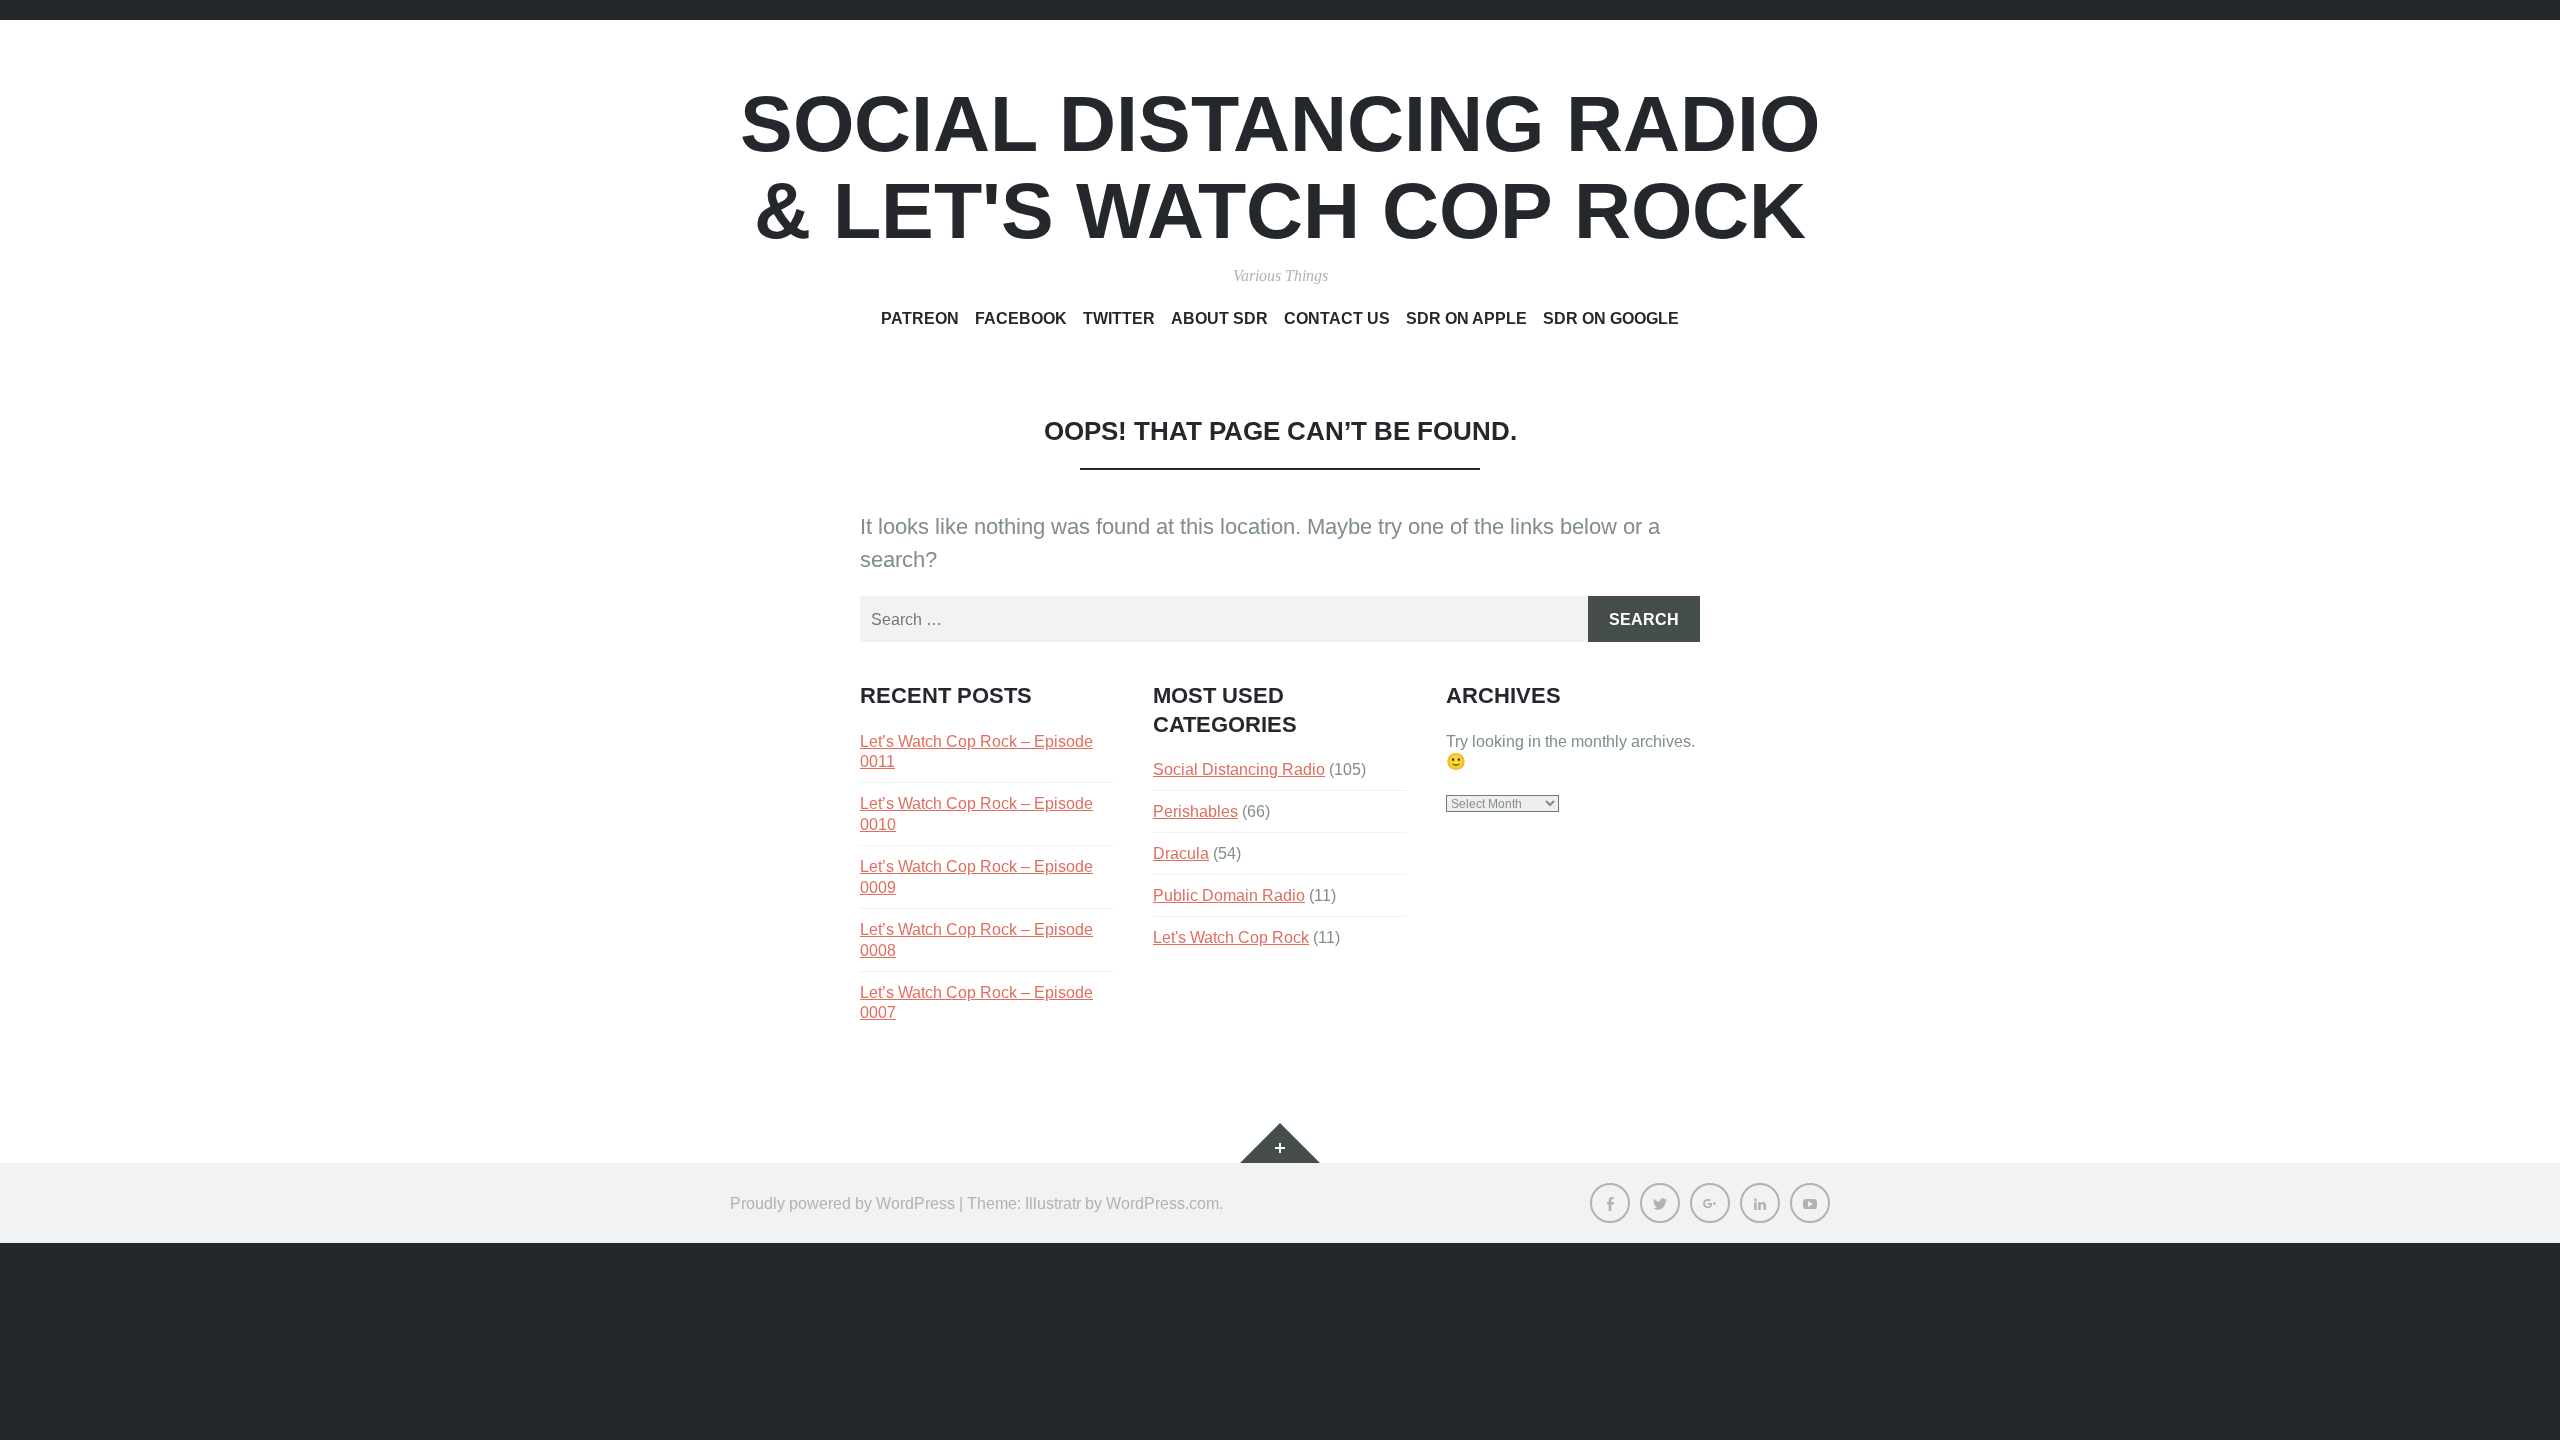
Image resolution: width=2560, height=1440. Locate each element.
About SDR (1219, 318)
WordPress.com (1162, 1203)
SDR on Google (1611, 318)
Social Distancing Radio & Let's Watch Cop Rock (1280, 167)
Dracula (1181, 853)
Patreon (920, 318)
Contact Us (1337, 318)
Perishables (1195, 811)
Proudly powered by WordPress (842, 1203)
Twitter (1119, 318)
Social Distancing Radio (1239, 769)
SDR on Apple (1466, 318)
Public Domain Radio (1229, 895)
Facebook (1021, 318)
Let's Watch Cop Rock (1231, 937)
